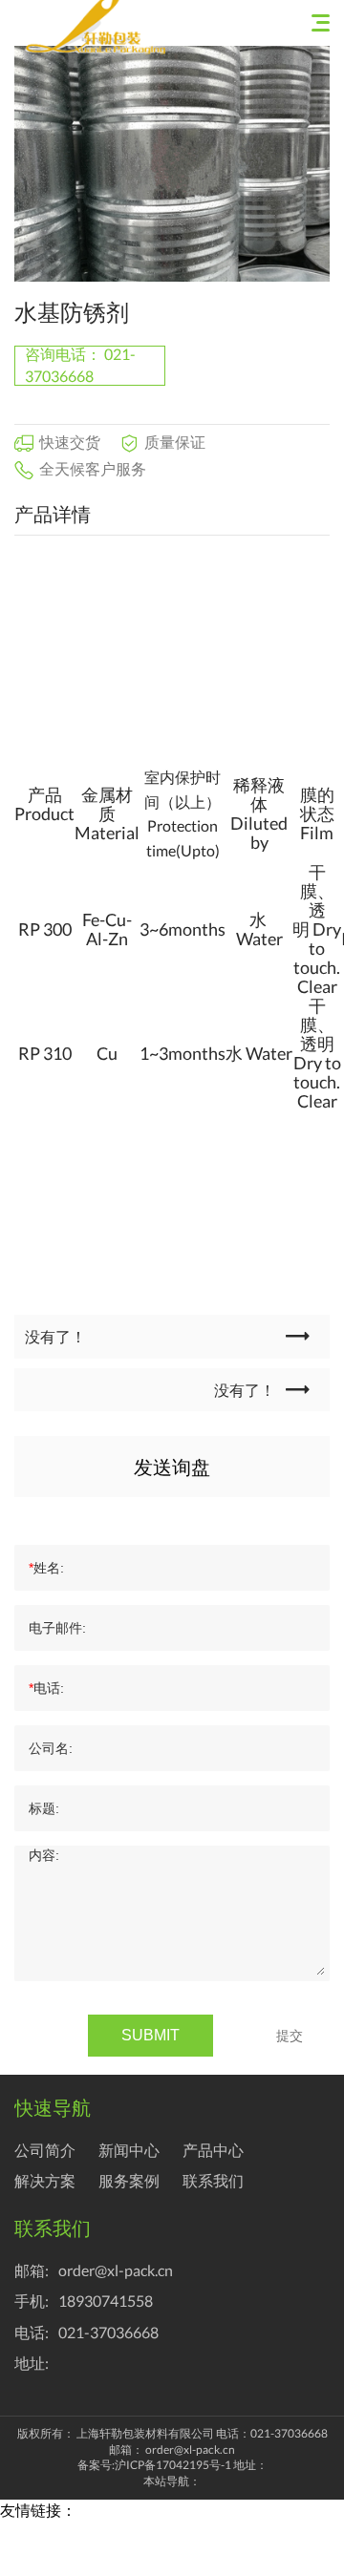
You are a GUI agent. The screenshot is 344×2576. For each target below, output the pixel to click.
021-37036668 (108, 2332)
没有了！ (55, 1336)
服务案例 (129, 2180)
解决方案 (45, 2180)
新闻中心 (129, 2150)
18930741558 (106, 2301)
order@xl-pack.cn (116, 2270)
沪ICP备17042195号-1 (173, 2465)
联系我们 (213, 2180)
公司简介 (45, 2150)
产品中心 (213, 2150)
